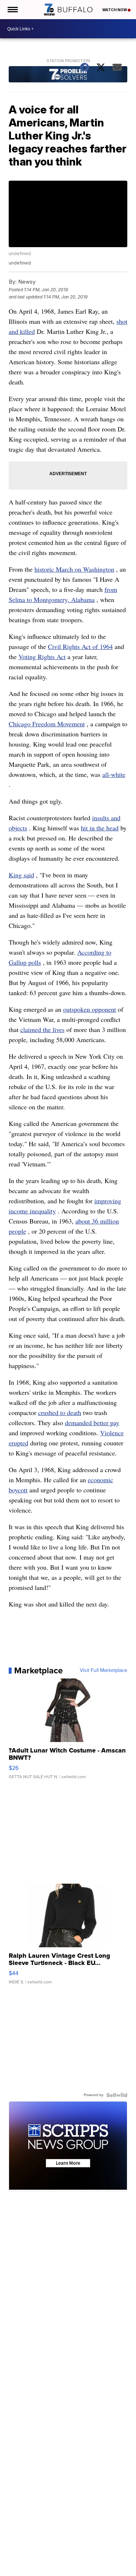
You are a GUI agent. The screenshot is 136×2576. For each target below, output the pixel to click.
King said (21, 875)
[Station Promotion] (68, 75)
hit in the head (100, 828)
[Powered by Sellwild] (117, 2095)
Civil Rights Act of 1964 (80, 646)
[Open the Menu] (12, 10)
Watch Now (115, 10)
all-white (114, 774)
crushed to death (60, 1412)
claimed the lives (42, 1029)
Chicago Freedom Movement (47, 724)
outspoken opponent (90, 1009)
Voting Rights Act (42, 657)
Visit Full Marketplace (104, 1670)
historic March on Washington (74, 569)
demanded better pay (92, 1423)
